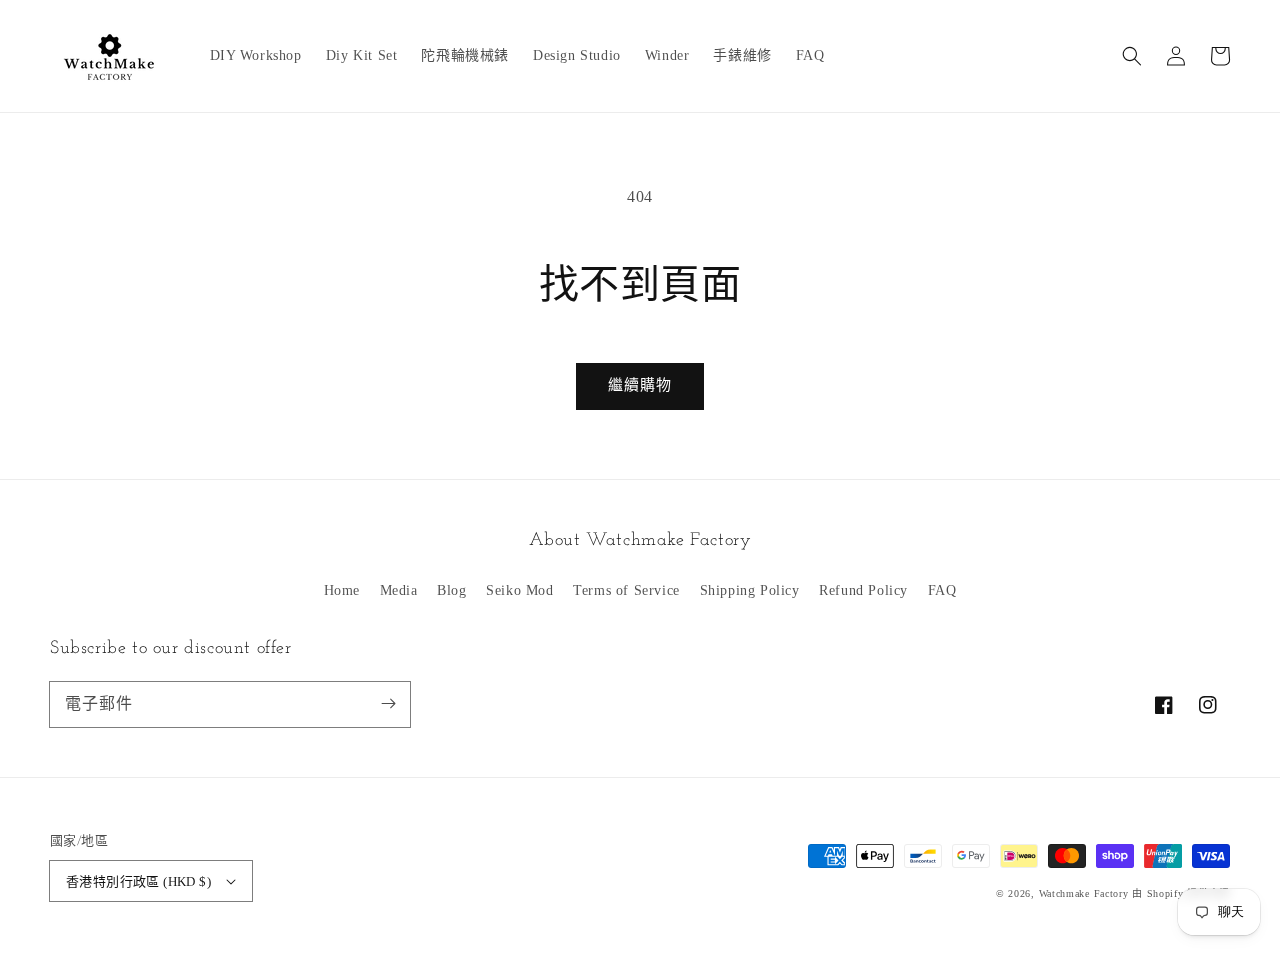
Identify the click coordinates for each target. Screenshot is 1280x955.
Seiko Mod (519, 590)
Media (399, 590)
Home (342, 590)
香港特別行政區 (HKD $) (138, 881)
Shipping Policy (750, 590)
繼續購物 (640, 385)
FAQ (942, 590)
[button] (1132, 56)
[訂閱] (388, 704)
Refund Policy (863, 590)
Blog (451, 590)
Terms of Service (626, 590)
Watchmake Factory (1084, 893)
